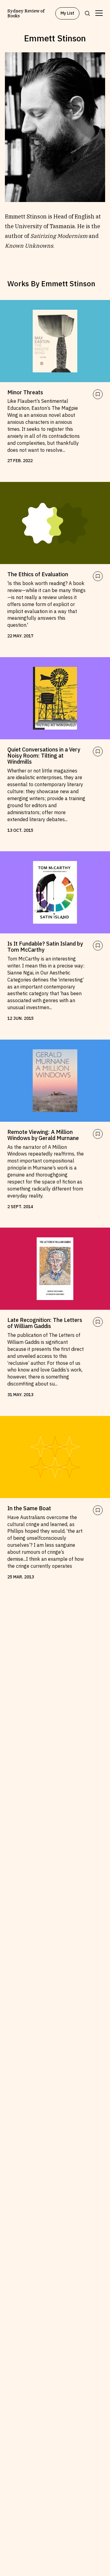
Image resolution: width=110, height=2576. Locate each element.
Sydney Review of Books (26, 13)
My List (67, 13)
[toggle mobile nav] (99, 13)
